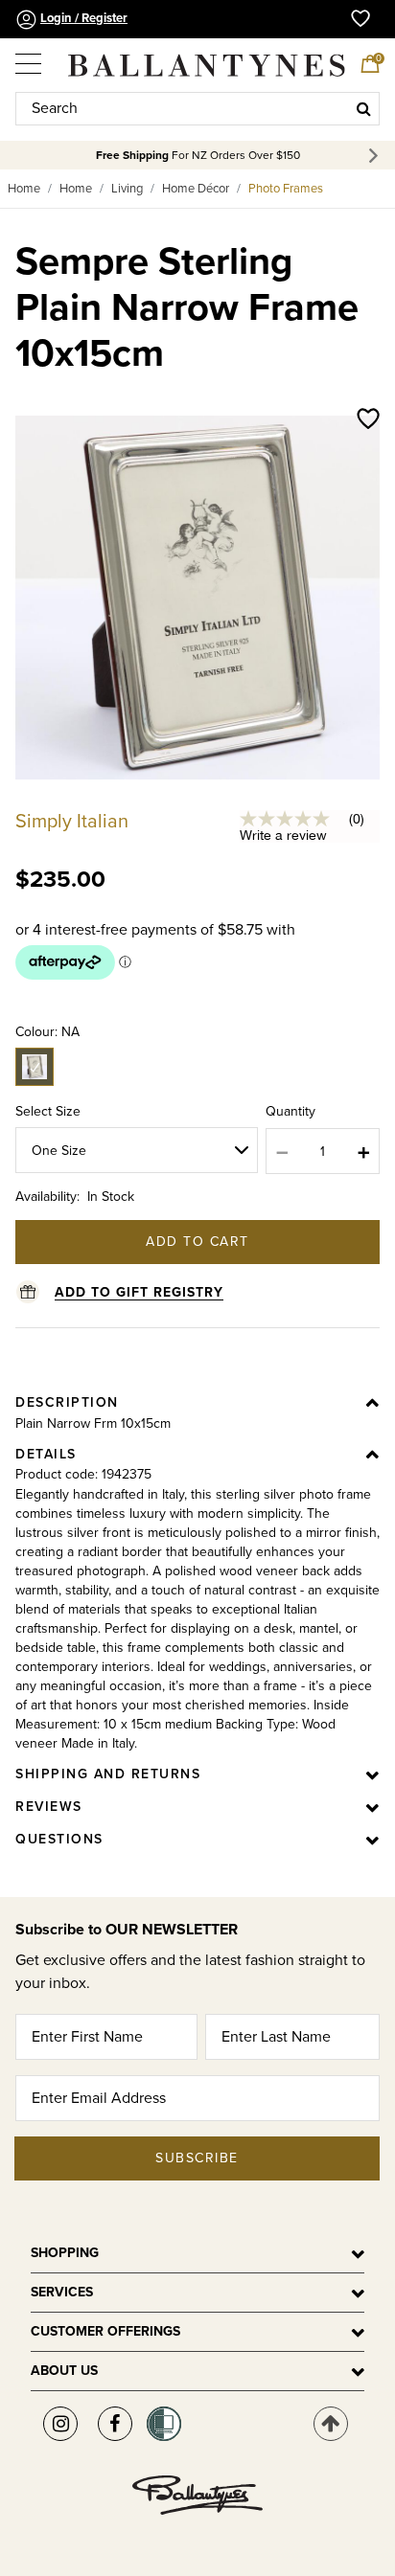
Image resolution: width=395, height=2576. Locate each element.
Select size (48, 1111)
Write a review (283, 835)
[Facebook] (115, 2424)
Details (46, 1454)
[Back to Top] (331, 2424)
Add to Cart (197, 1242)
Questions (59, 1839)
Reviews (49, 1807)
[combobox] (197, 109)
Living (127, 189)
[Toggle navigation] (30, 56)
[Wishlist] (368, 420)
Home (24, 189)
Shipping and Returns (108, 1774)
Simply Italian (72, 822)
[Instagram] (60, 2424)
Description (67, 1402)
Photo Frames (286, 189)
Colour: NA (47, 1032)
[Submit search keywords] (364, 108)
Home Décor (196, 189)
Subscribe (197, 2158)
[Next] (376, 156)
